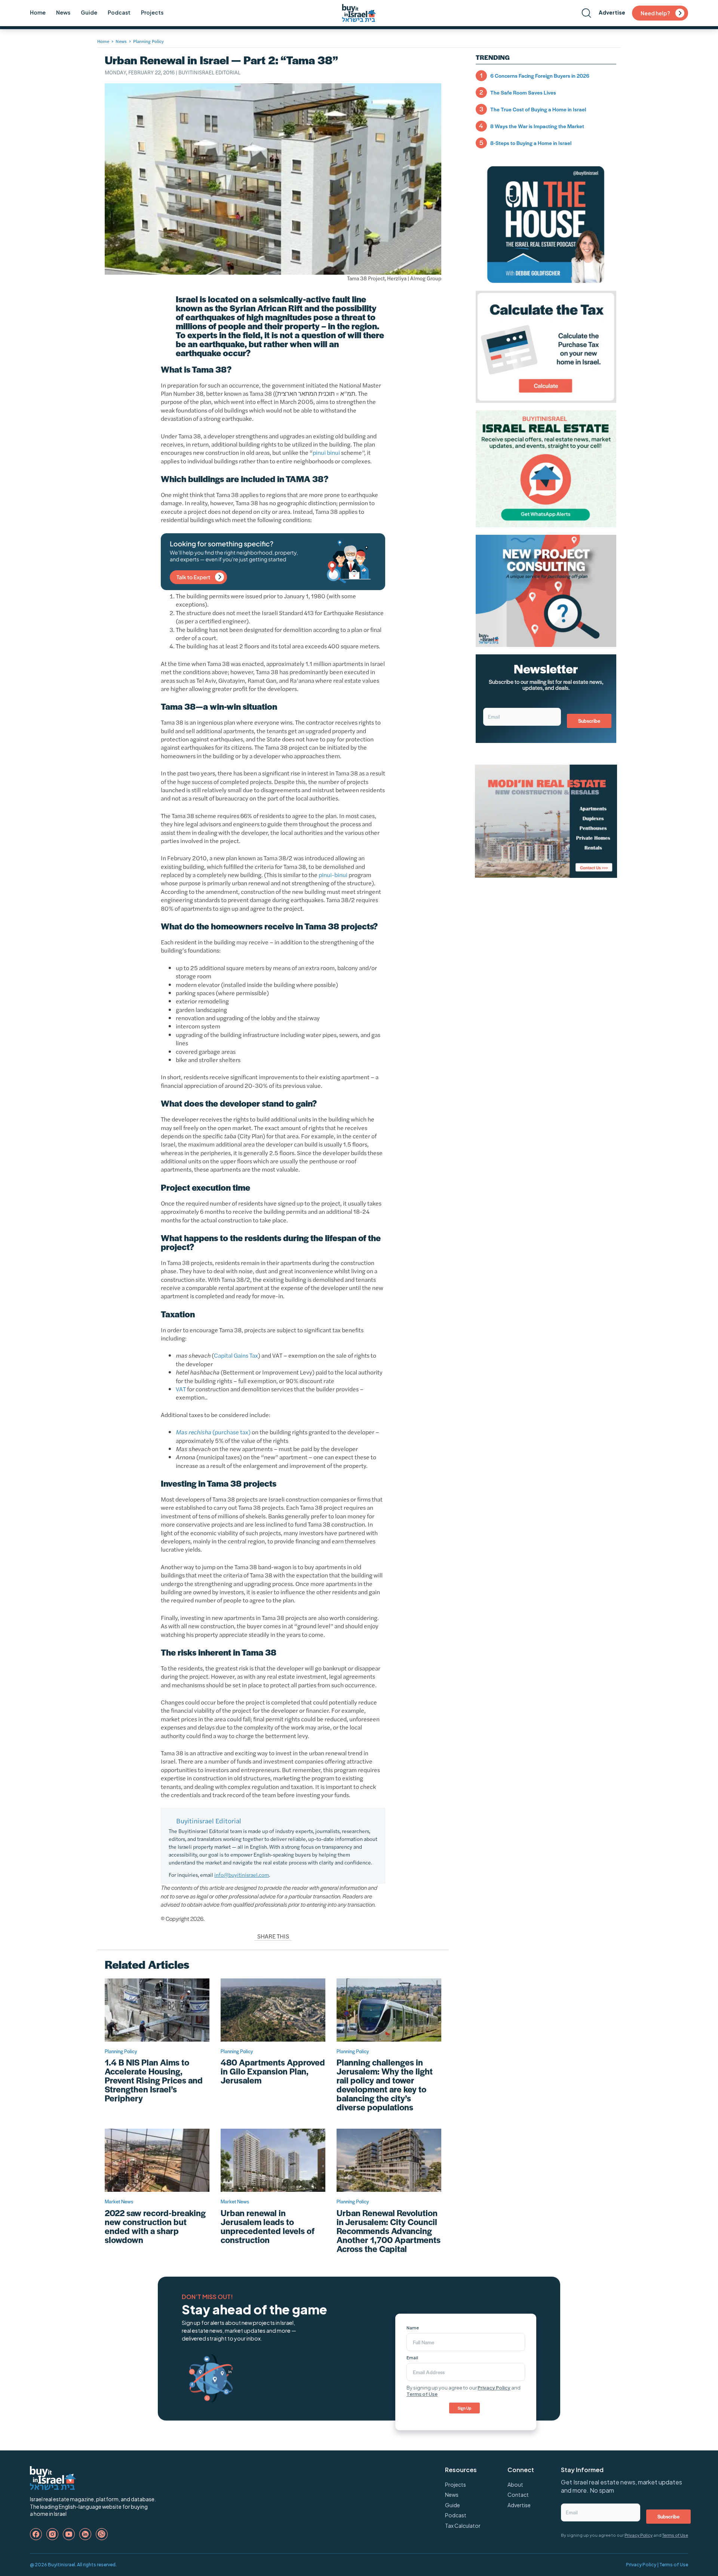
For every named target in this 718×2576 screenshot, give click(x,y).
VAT (181, 1389)
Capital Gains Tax (236, 1355)
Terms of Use (422, 2394)
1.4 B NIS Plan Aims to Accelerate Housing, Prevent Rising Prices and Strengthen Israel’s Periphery (154, 2080)
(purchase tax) (214, 1432)
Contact (518, 2495)
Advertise (612, 12)
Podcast (119, 12)
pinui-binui (334, 875)
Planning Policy (148, 41)
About (515, 2484)
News (63, 12)
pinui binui (326, 452)
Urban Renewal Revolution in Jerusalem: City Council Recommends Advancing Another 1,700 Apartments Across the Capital (389, 2231)
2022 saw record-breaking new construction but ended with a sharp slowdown (155, 2226)
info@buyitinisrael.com (242, 1875)
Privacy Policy (494, 2388)
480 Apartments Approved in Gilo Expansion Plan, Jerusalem (273, 2071)
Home (38, 12)
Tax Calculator (463, 2526)
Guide (89, 12)
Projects (152, 12)
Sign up (464, 2408)
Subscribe (589, 721)
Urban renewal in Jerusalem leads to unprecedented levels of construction (268, 2226)
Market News (119, 2201)
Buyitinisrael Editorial (209, 72)
